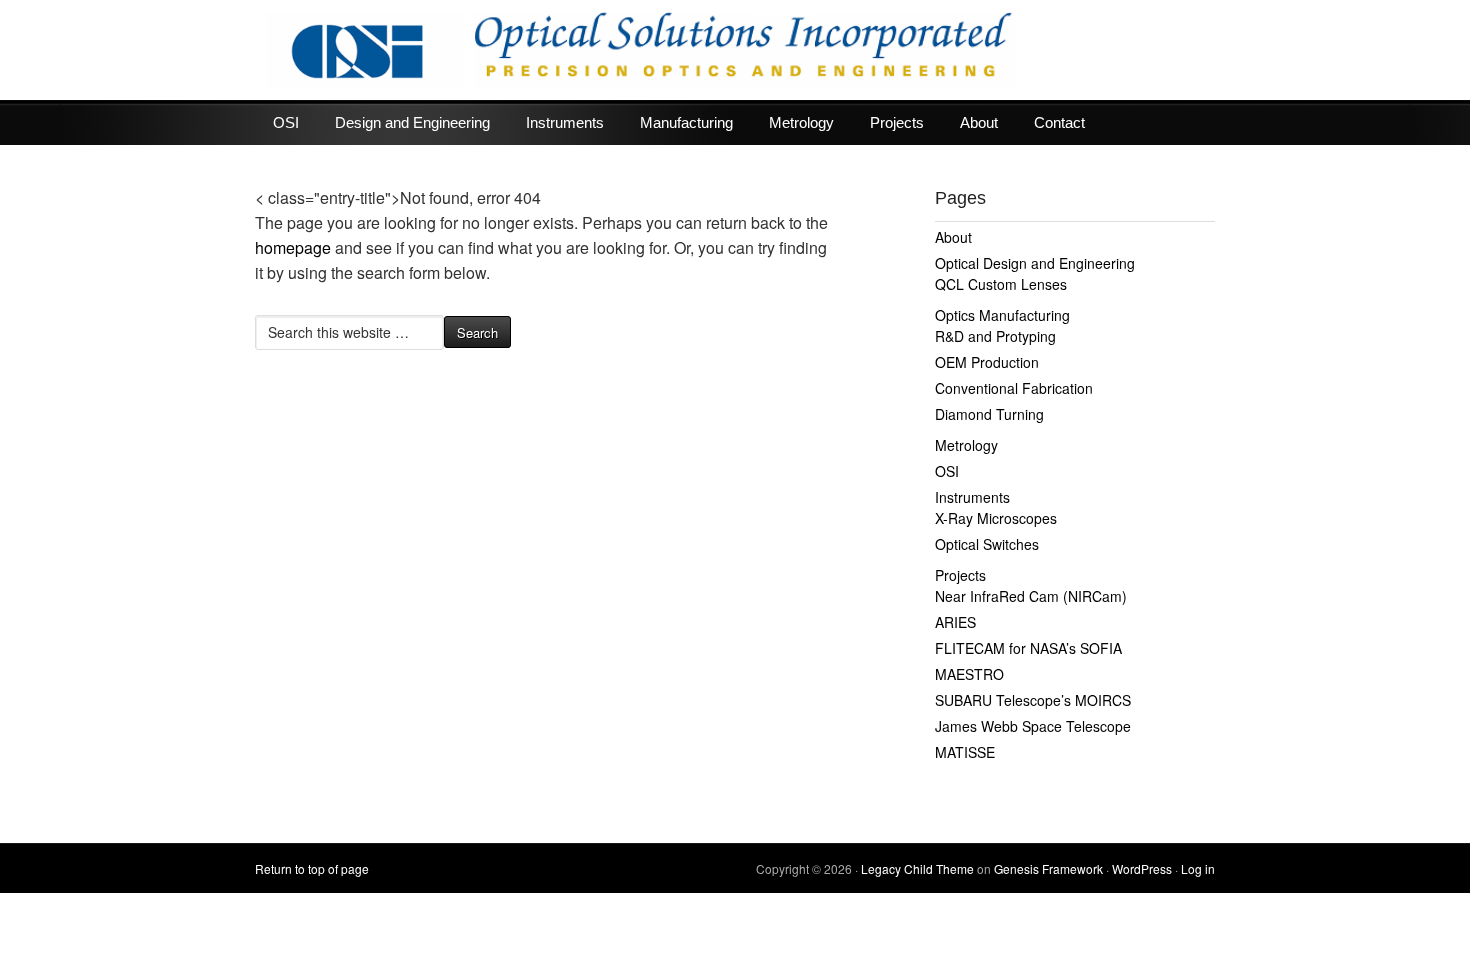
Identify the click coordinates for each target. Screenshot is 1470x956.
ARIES (955, 622)
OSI (286, 122)
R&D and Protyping (995, 336)
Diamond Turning (989, 414)
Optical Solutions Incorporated (735, 50)
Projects (897, 122)
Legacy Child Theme (917, 868)
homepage (293, 247)
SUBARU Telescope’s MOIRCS (1033, 700)
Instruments (565, 122)
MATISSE (965, 752)
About (979, 122)
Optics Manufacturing (1002, 315)
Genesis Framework (1048, 868)
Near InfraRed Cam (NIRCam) (1031, 596)
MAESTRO (969, 674)
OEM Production (987, 362)
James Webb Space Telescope (1033, 726)
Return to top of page (312, 868)
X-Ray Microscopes (996, 518)
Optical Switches (987, 544)
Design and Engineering (412, 122)
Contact (1059, 122)
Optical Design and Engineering (1035, 263)
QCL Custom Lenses (1001, 284)
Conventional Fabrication (1014, 388)
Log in (1198, 868)
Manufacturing (686, 122)
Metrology (801, 122)
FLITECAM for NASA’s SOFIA (1028, 648)
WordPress (1142, 868)
